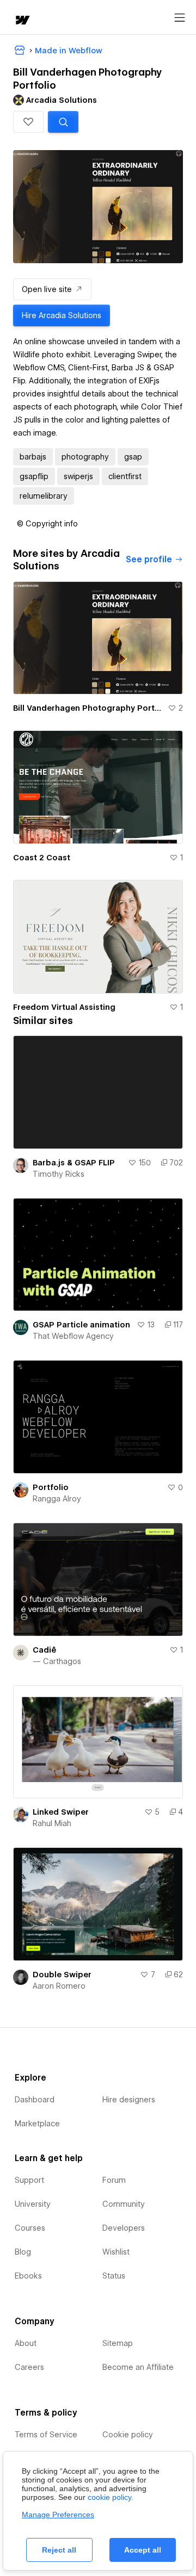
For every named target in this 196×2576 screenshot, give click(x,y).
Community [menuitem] (124, 2204)
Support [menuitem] (29, 2180)
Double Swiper (62, 1975)
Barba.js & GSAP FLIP (74, 1163)
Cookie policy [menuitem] (128, 2435)
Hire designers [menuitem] (129, 2100)
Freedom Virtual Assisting (64, 1007)
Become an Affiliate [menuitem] (138, 2367)
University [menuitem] (33, 2204)
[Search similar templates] (63, 122)
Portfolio (51, 1487)
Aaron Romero (59, 1986)
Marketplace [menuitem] (37, 2124)
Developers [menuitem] (124, 2228)
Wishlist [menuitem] (116, 2252)
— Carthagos (57, 1661)
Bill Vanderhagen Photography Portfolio (88, 708)
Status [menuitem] (114, 2276)
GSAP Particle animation (81, 1325)
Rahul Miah (52, 1823)
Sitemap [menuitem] (118, 2343)
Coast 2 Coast (42, 858)
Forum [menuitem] (114, 2180)
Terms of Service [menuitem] (46, 2435)
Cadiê (44, 1650)
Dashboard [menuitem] (35, 2100)
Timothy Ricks (59, 1174)
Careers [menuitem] (29, 2367)
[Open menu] (180, 18)
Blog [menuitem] (23, 2252)
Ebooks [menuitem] (28, 2276)
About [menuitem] (26, 2343)
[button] (28, 122)
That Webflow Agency (73, 1336)
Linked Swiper (61, 1812)
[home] (22, 21)
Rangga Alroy (57, 1499)
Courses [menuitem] (30, 2228)
